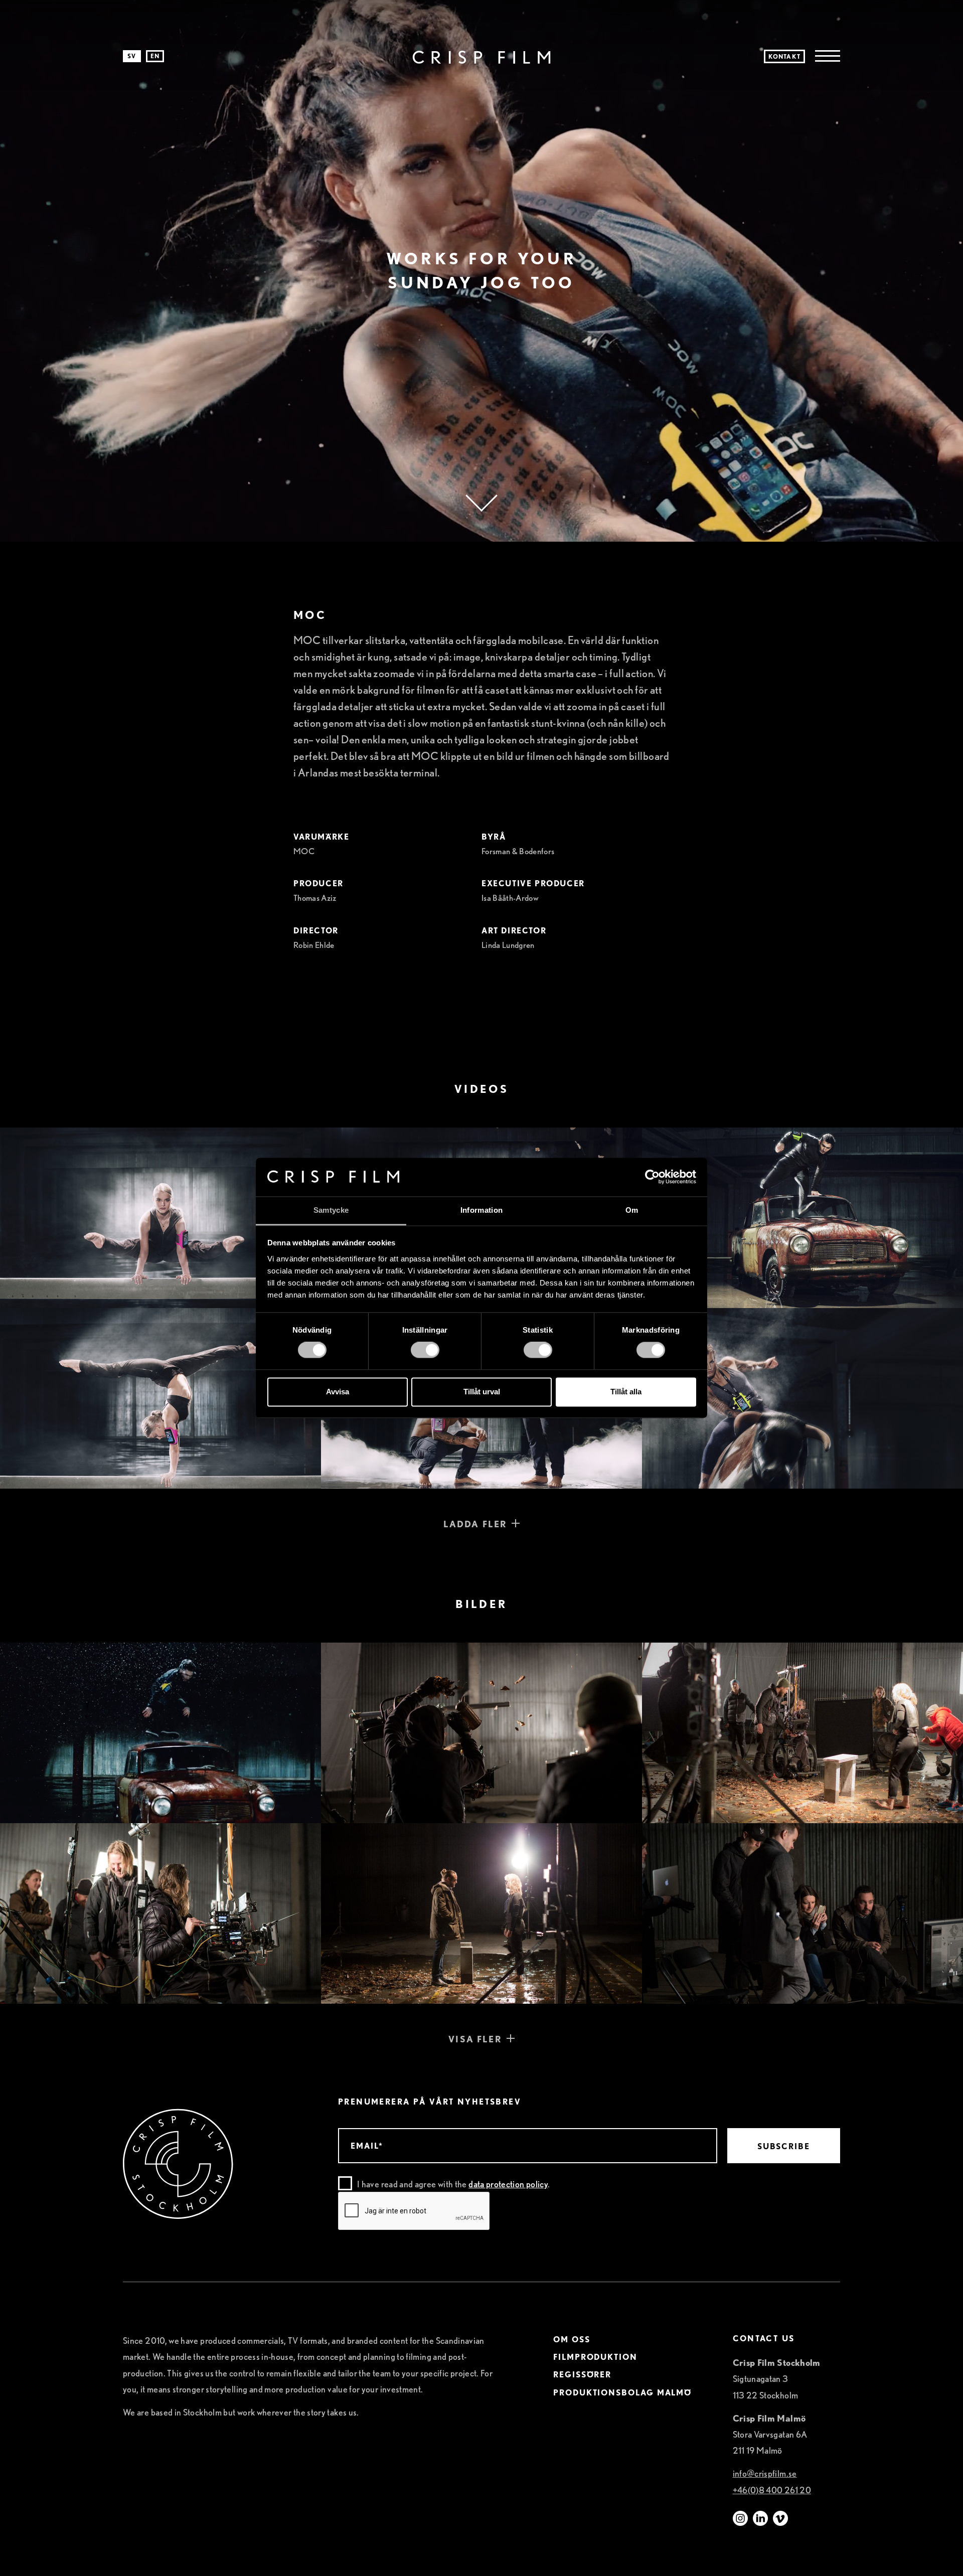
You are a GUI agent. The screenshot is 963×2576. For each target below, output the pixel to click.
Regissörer (582, 2375)
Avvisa (338, 1392)
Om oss (572, 2340)
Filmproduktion (595, 2358)
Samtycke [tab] (331, 1210)
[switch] (425, 1350)
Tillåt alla (626, 1392)
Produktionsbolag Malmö (622, 2393)
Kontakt (784, 56)
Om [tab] (632, 1210)
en (155, 56)
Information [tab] (481, 1210)
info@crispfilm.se (765, 2474)
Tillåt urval (482, 1392)
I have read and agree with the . (453, 2184)
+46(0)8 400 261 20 (772, 2490)
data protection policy (508, 2184)
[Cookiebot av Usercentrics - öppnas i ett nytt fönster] (652, 1177)
